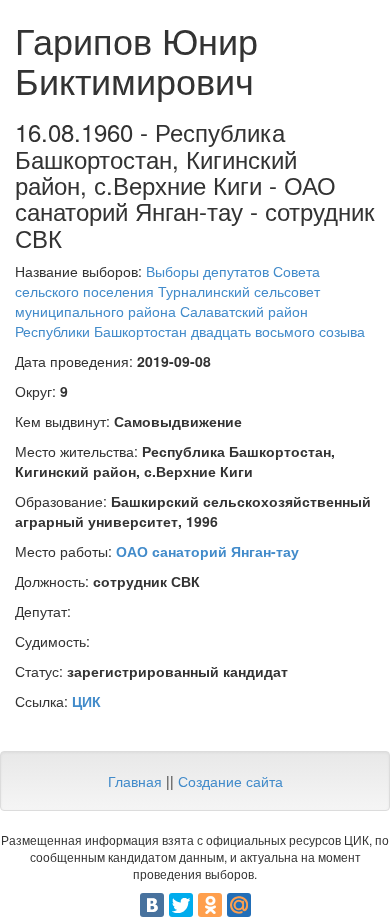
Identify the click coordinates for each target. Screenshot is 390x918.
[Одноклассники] (210, 905)
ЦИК (86, 701)
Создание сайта (230, 781)
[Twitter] (181, 905)
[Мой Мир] (239, 905)
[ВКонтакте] (152, 905)
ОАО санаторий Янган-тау (207, 551)
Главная (135, 781)
